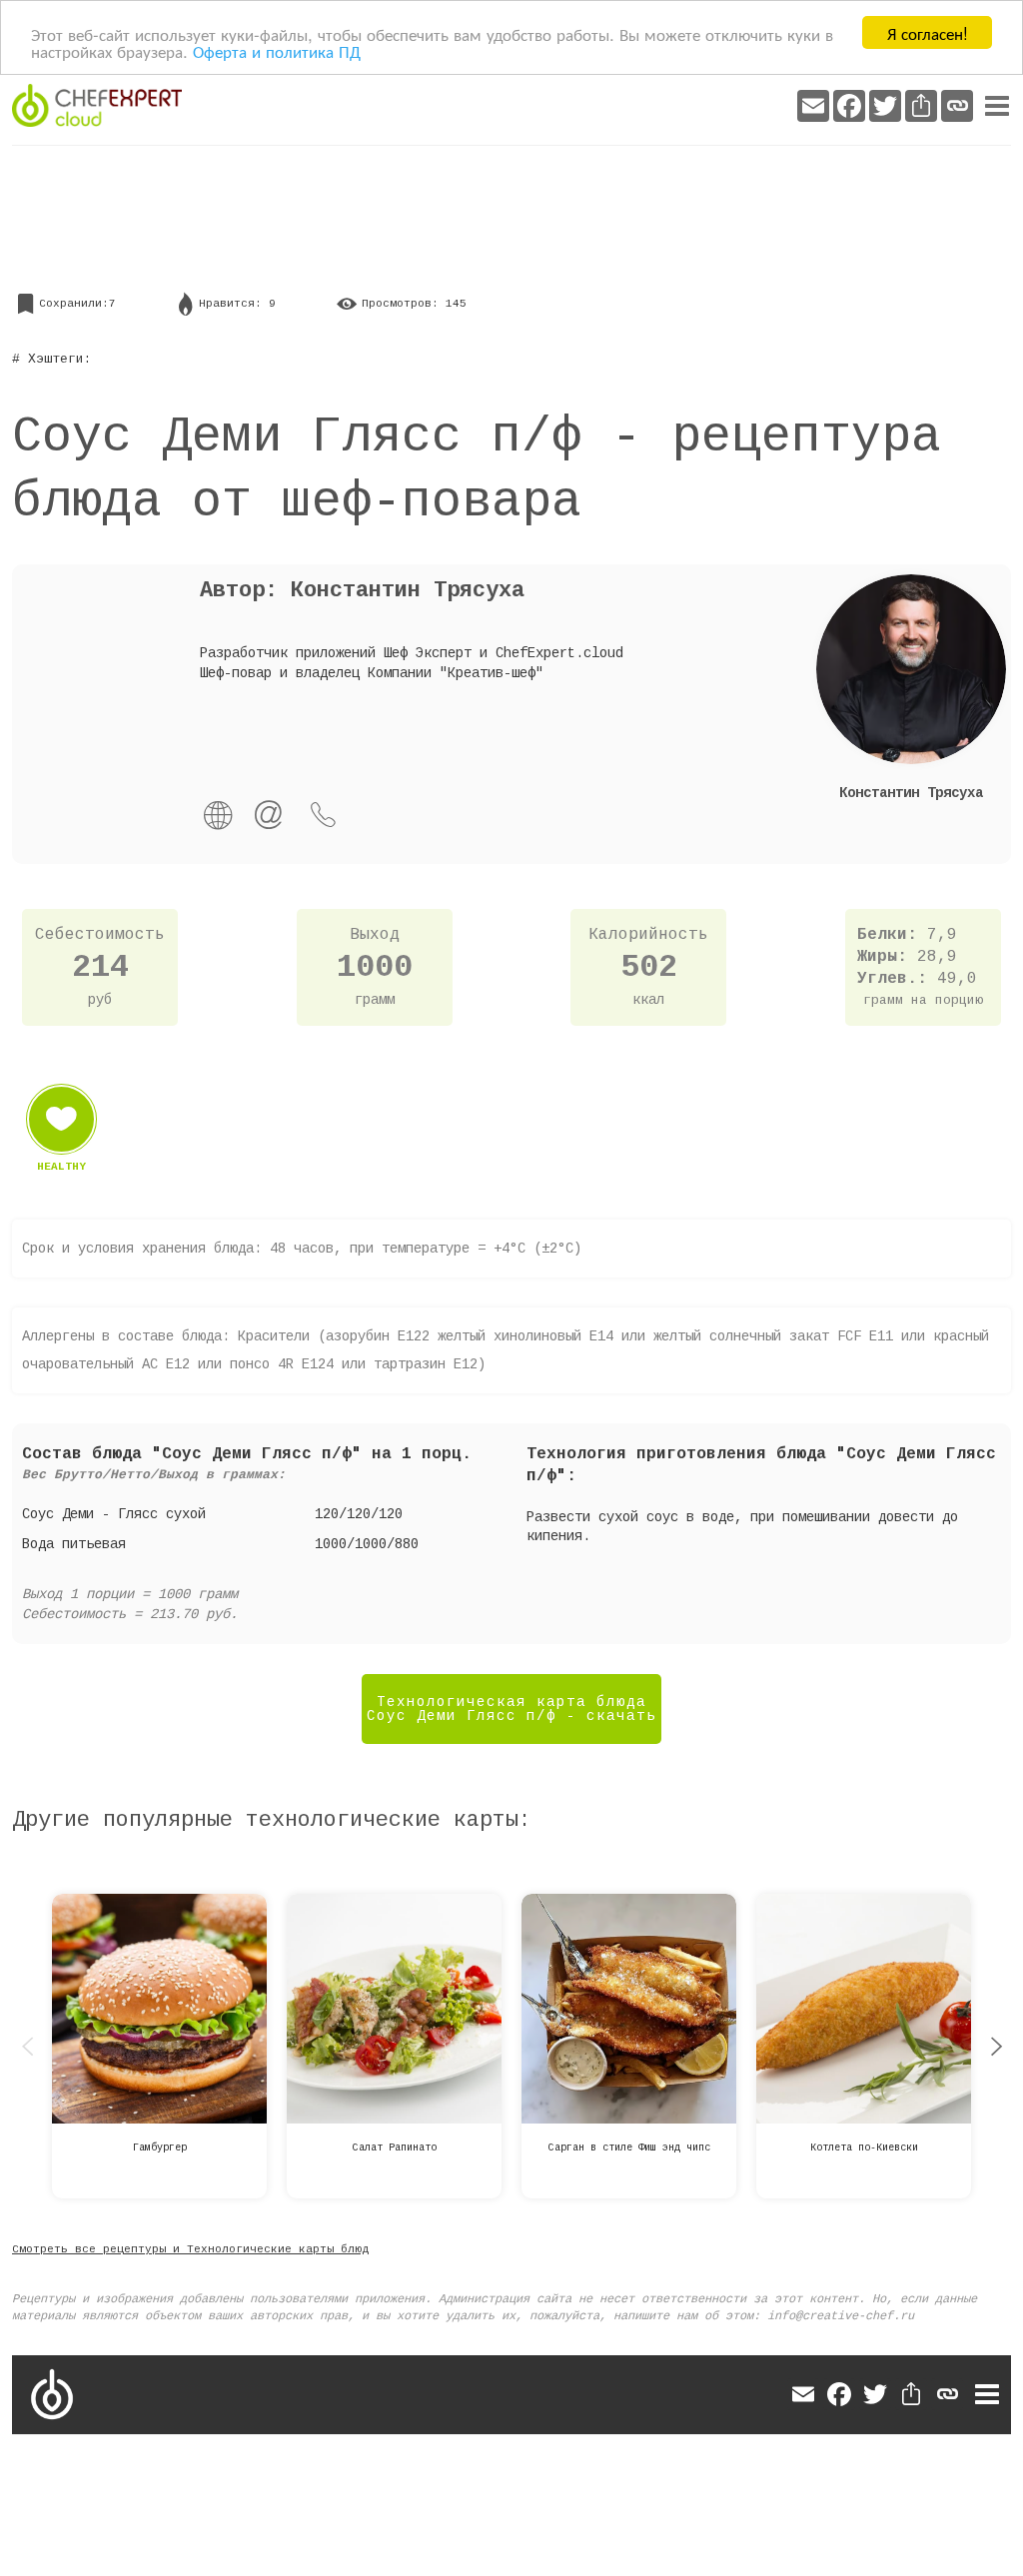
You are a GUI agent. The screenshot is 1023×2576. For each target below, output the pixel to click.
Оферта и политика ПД (277, 50)
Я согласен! (928, 32)
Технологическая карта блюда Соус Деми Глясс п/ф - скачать (511, 1709)
